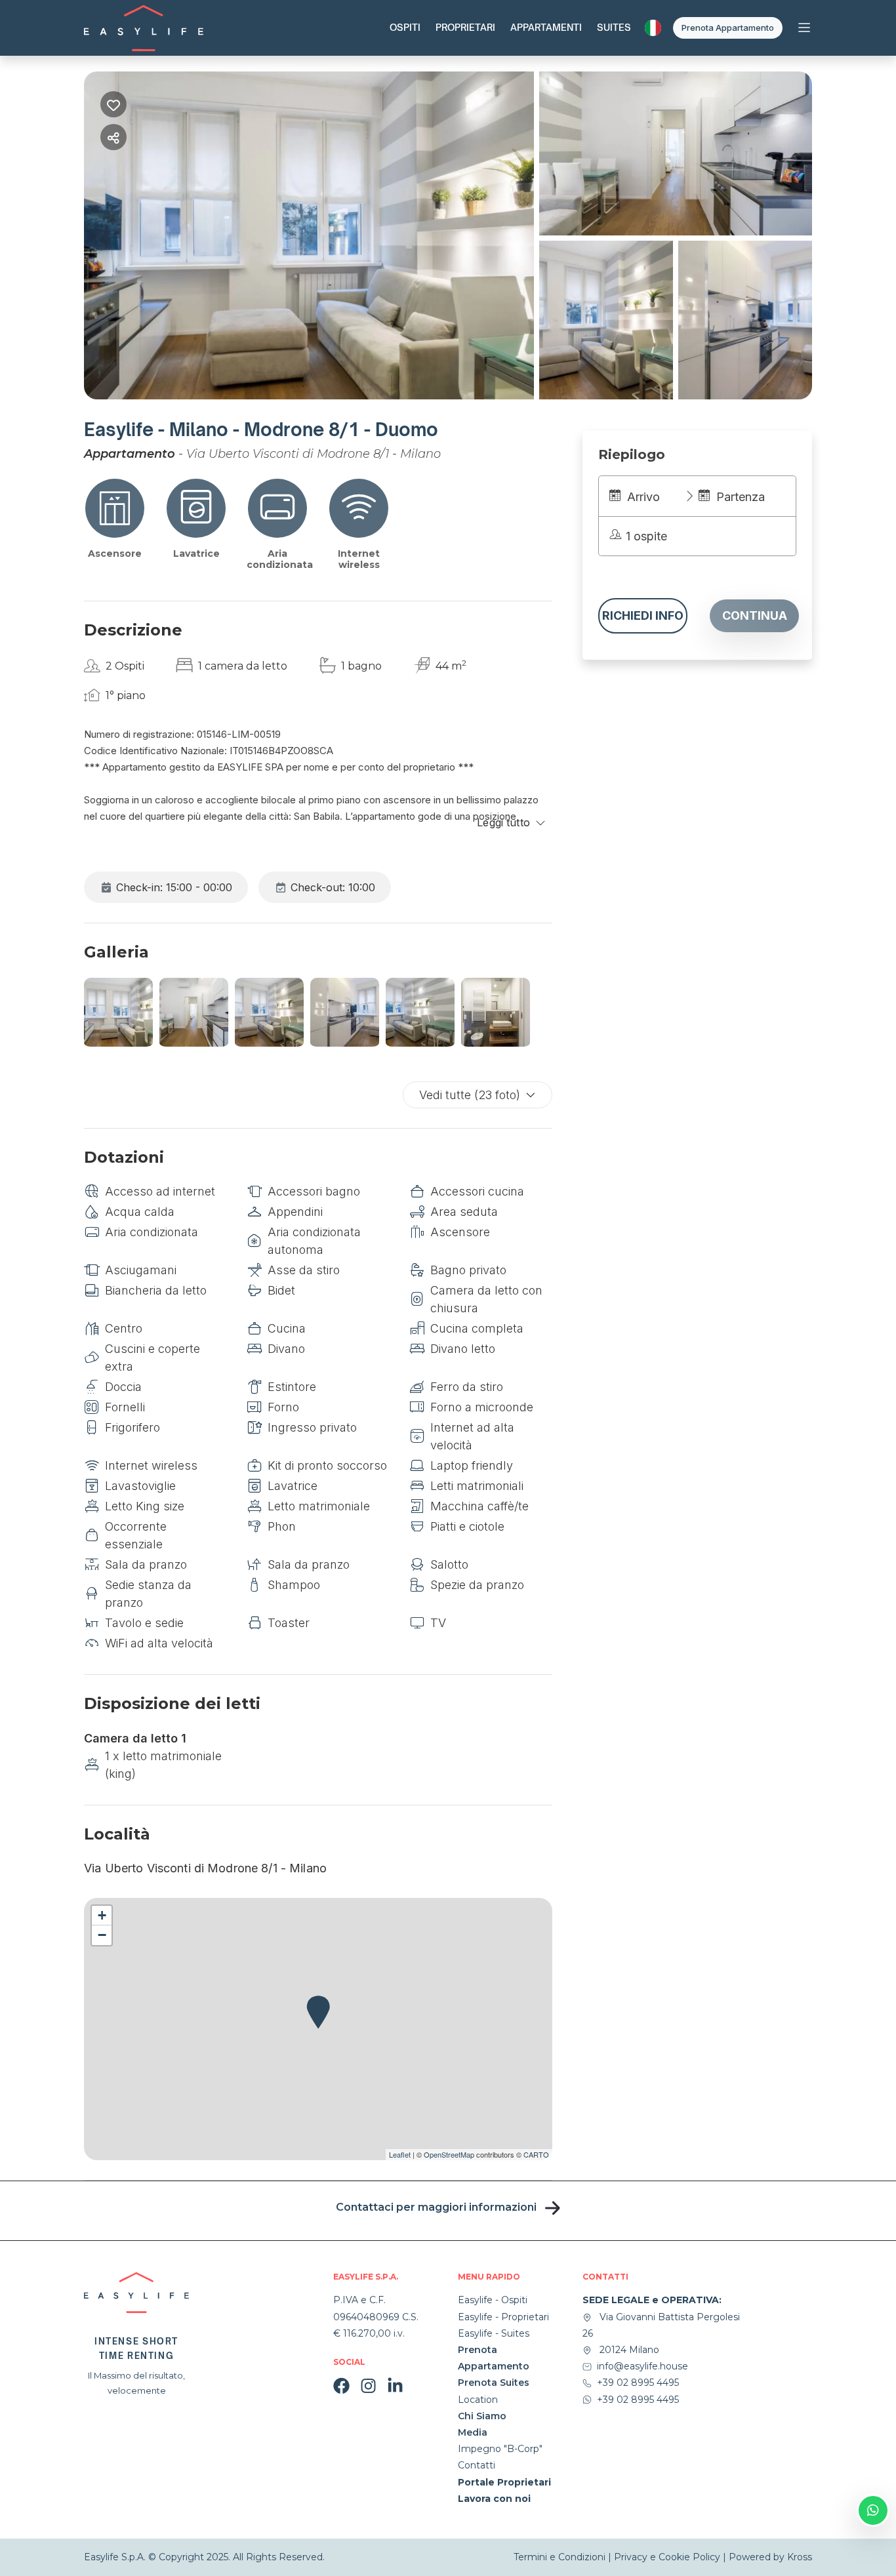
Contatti (477, 2465)
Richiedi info (643, 615)
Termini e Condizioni (561, 2557)
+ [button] (102, 1915)
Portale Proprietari (504, 2482)
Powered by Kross (770, 2557)
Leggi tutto (503, 822)
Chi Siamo (482, 2416)
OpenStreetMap (449, 2154)
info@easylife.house (642, 2366)
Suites (614, 27)
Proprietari (465, 27)
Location (478, 2400)
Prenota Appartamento (728, 28)
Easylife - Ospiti (493, 2300)
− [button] (102, 1935)
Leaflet (400, 2154)
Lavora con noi (494, 2499)
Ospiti (405, 27)
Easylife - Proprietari (503, 2317)
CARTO (536, 2154)
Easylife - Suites (494, 2333)
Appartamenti (546, 27)
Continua (755, 615)
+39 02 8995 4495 (638, 2383)
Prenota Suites (494, 2383)
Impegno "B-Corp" (500, 2449)
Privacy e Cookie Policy (667, 2557)
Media (473, 2432)
